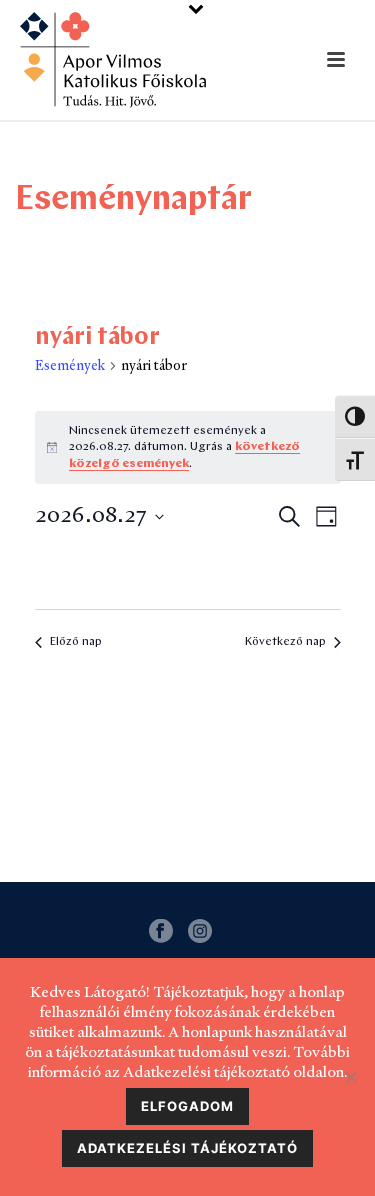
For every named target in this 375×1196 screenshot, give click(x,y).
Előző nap (76, 642)
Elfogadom (187, 1106)
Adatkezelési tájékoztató (187, 1148)
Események (70, 365)
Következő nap (285, 642)
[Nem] (350, 1077)
